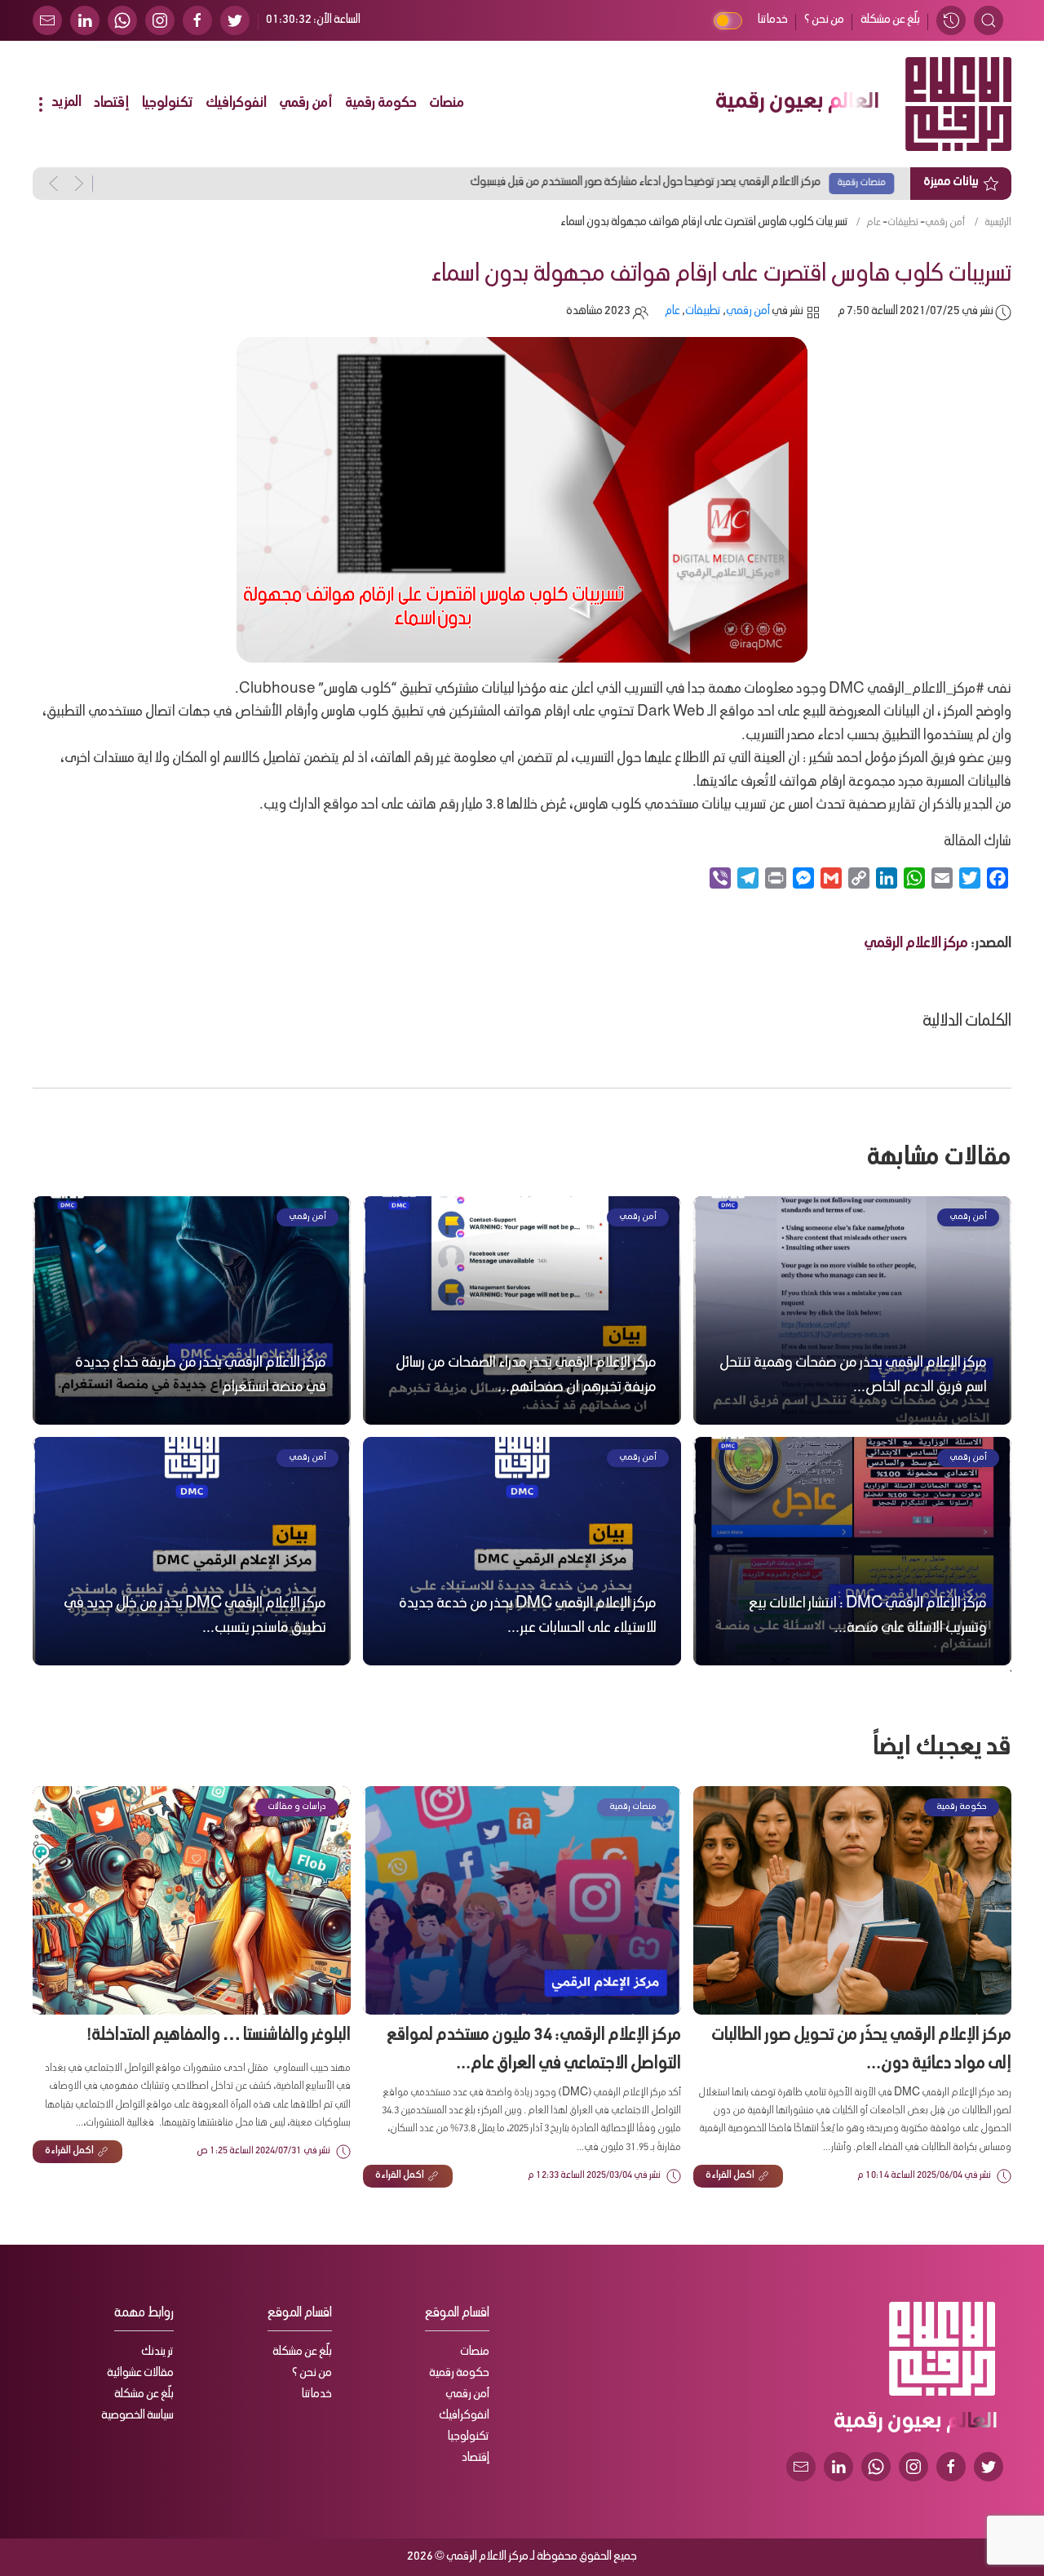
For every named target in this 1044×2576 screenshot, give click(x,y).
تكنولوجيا (168, 104)
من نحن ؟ (824, 20)
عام (874, 223)
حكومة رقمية (381, 104)
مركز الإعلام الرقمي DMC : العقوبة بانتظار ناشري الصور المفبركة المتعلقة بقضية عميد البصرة (654, 183)
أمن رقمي (306, 104)
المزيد (65, 103)
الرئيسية (998, 223)
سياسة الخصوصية (137, 2416)
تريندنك (157, 2352)
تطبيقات (903, 223)
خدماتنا (773, 20)
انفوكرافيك (236, 104)
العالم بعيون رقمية (797, 104)
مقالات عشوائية (140, 2374)
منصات (447, 104)
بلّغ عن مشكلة (890, 20)
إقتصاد (112, 104)
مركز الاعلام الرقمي (916, 944)
